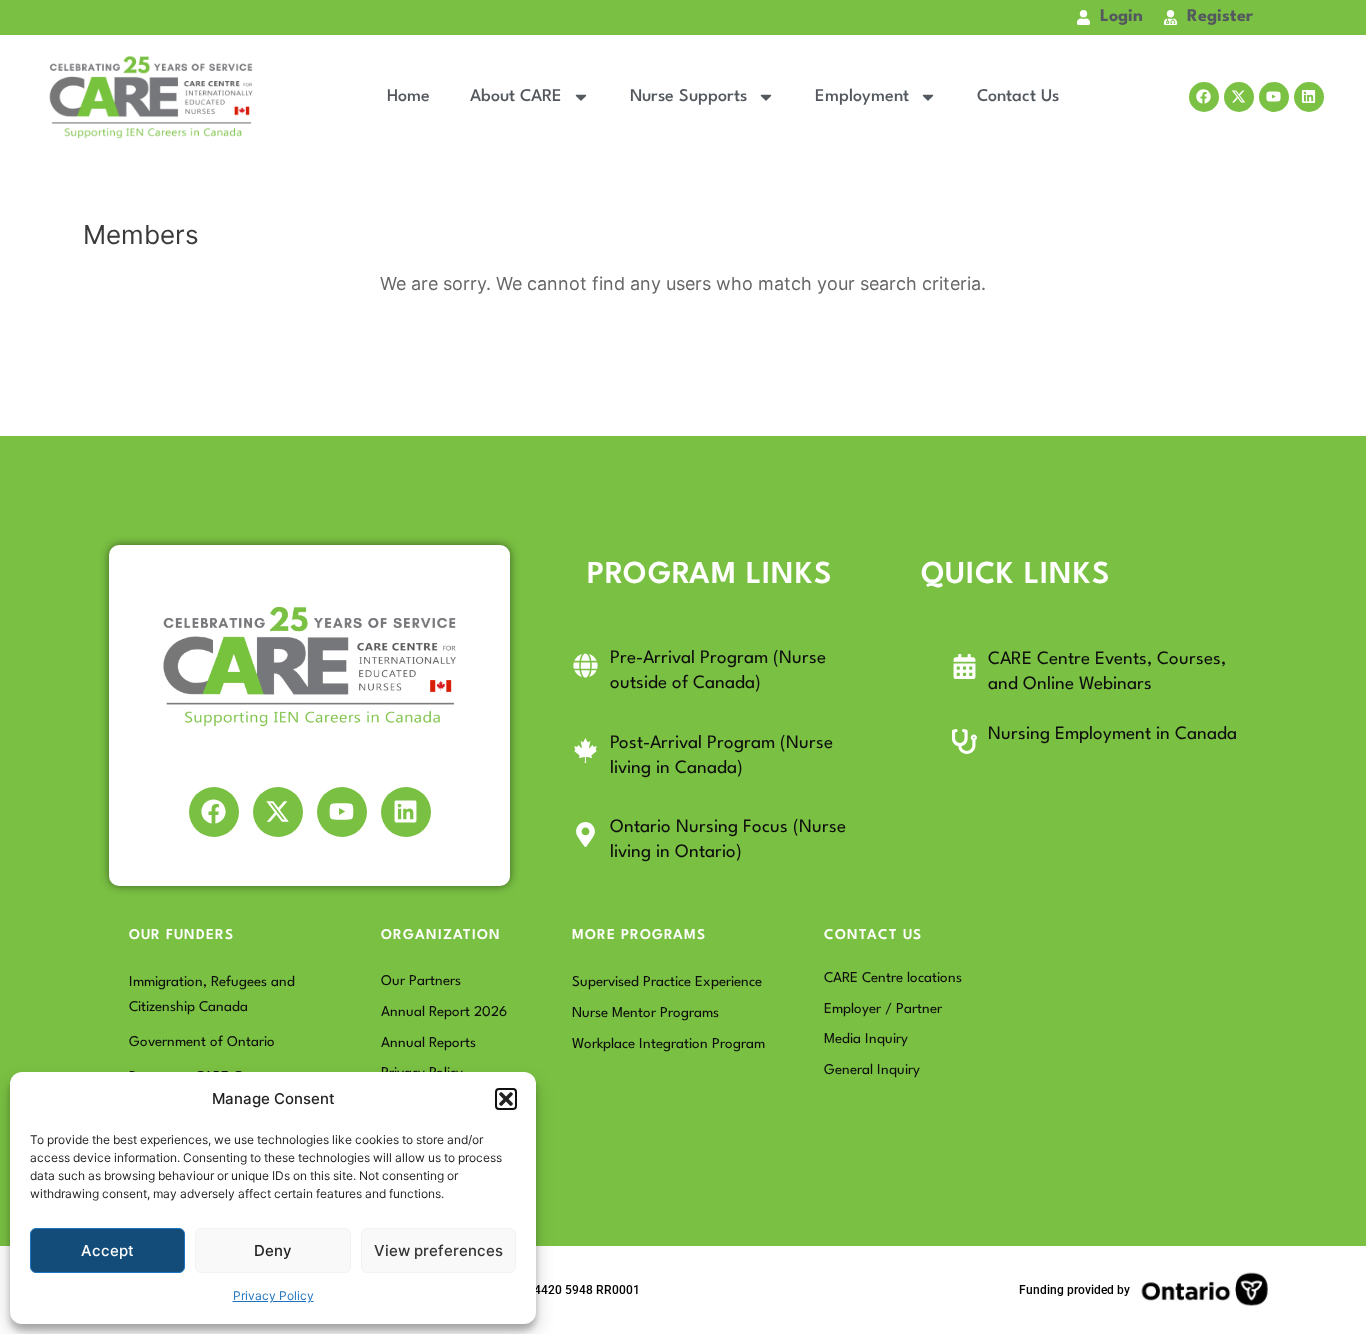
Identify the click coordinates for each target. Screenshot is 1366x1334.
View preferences (438, 1250)
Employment (862, 96)
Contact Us (1018, 96)
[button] (506, 1099)
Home (408, 96)
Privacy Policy (273, 1295)
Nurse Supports (688, 96)
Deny (273, 1250)
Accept (107, 1250)
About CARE (516, 96)
